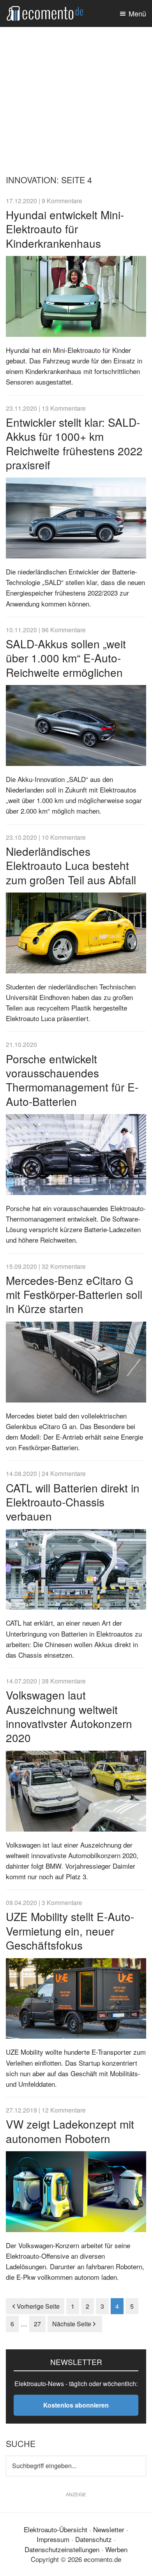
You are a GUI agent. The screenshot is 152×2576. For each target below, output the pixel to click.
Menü (137, 13)
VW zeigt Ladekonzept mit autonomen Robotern (70, 2131)
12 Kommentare (64, 2110)
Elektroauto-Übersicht (56, 2529)
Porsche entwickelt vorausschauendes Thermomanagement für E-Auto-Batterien (72, 1080)
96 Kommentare (64, 630)
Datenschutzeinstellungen (62, 2549)
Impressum (53, 2539)
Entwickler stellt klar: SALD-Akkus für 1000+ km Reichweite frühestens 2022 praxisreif (74, 443)
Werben (116, 2549)
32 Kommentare (64, 1266)
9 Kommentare (62, 200)
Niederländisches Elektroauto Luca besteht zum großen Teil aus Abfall (71, 865)
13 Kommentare (64, 408)
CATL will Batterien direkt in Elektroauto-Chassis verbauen (73, 1502)
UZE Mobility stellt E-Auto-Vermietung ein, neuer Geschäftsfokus (70, 1931)
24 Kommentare (64, 1473)
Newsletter (109, 2529)
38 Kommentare (64, 1681)
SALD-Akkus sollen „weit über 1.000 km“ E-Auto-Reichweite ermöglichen (66, 658)
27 (40, 2324)
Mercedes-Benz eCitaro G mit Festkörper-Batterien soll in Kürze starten (74, 1294)
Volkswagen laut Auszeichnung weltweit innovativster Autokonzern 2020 (69, 1716)
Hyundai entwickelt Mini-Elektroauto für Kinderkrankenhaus (65, 229)
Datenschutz (94, 2539)
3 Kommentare (62, 1902)
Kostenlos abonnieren (76, 2405)
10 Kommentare (64, 837)
